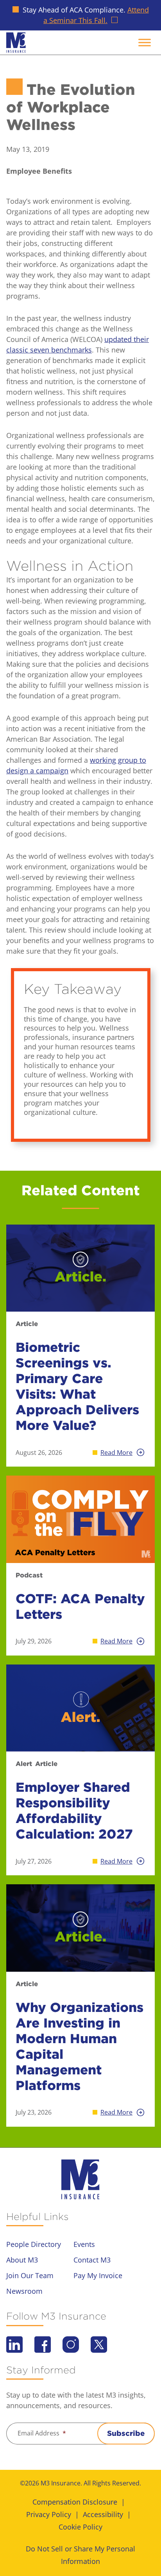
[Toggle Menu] (145, 42)
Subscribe (126, 2433)
